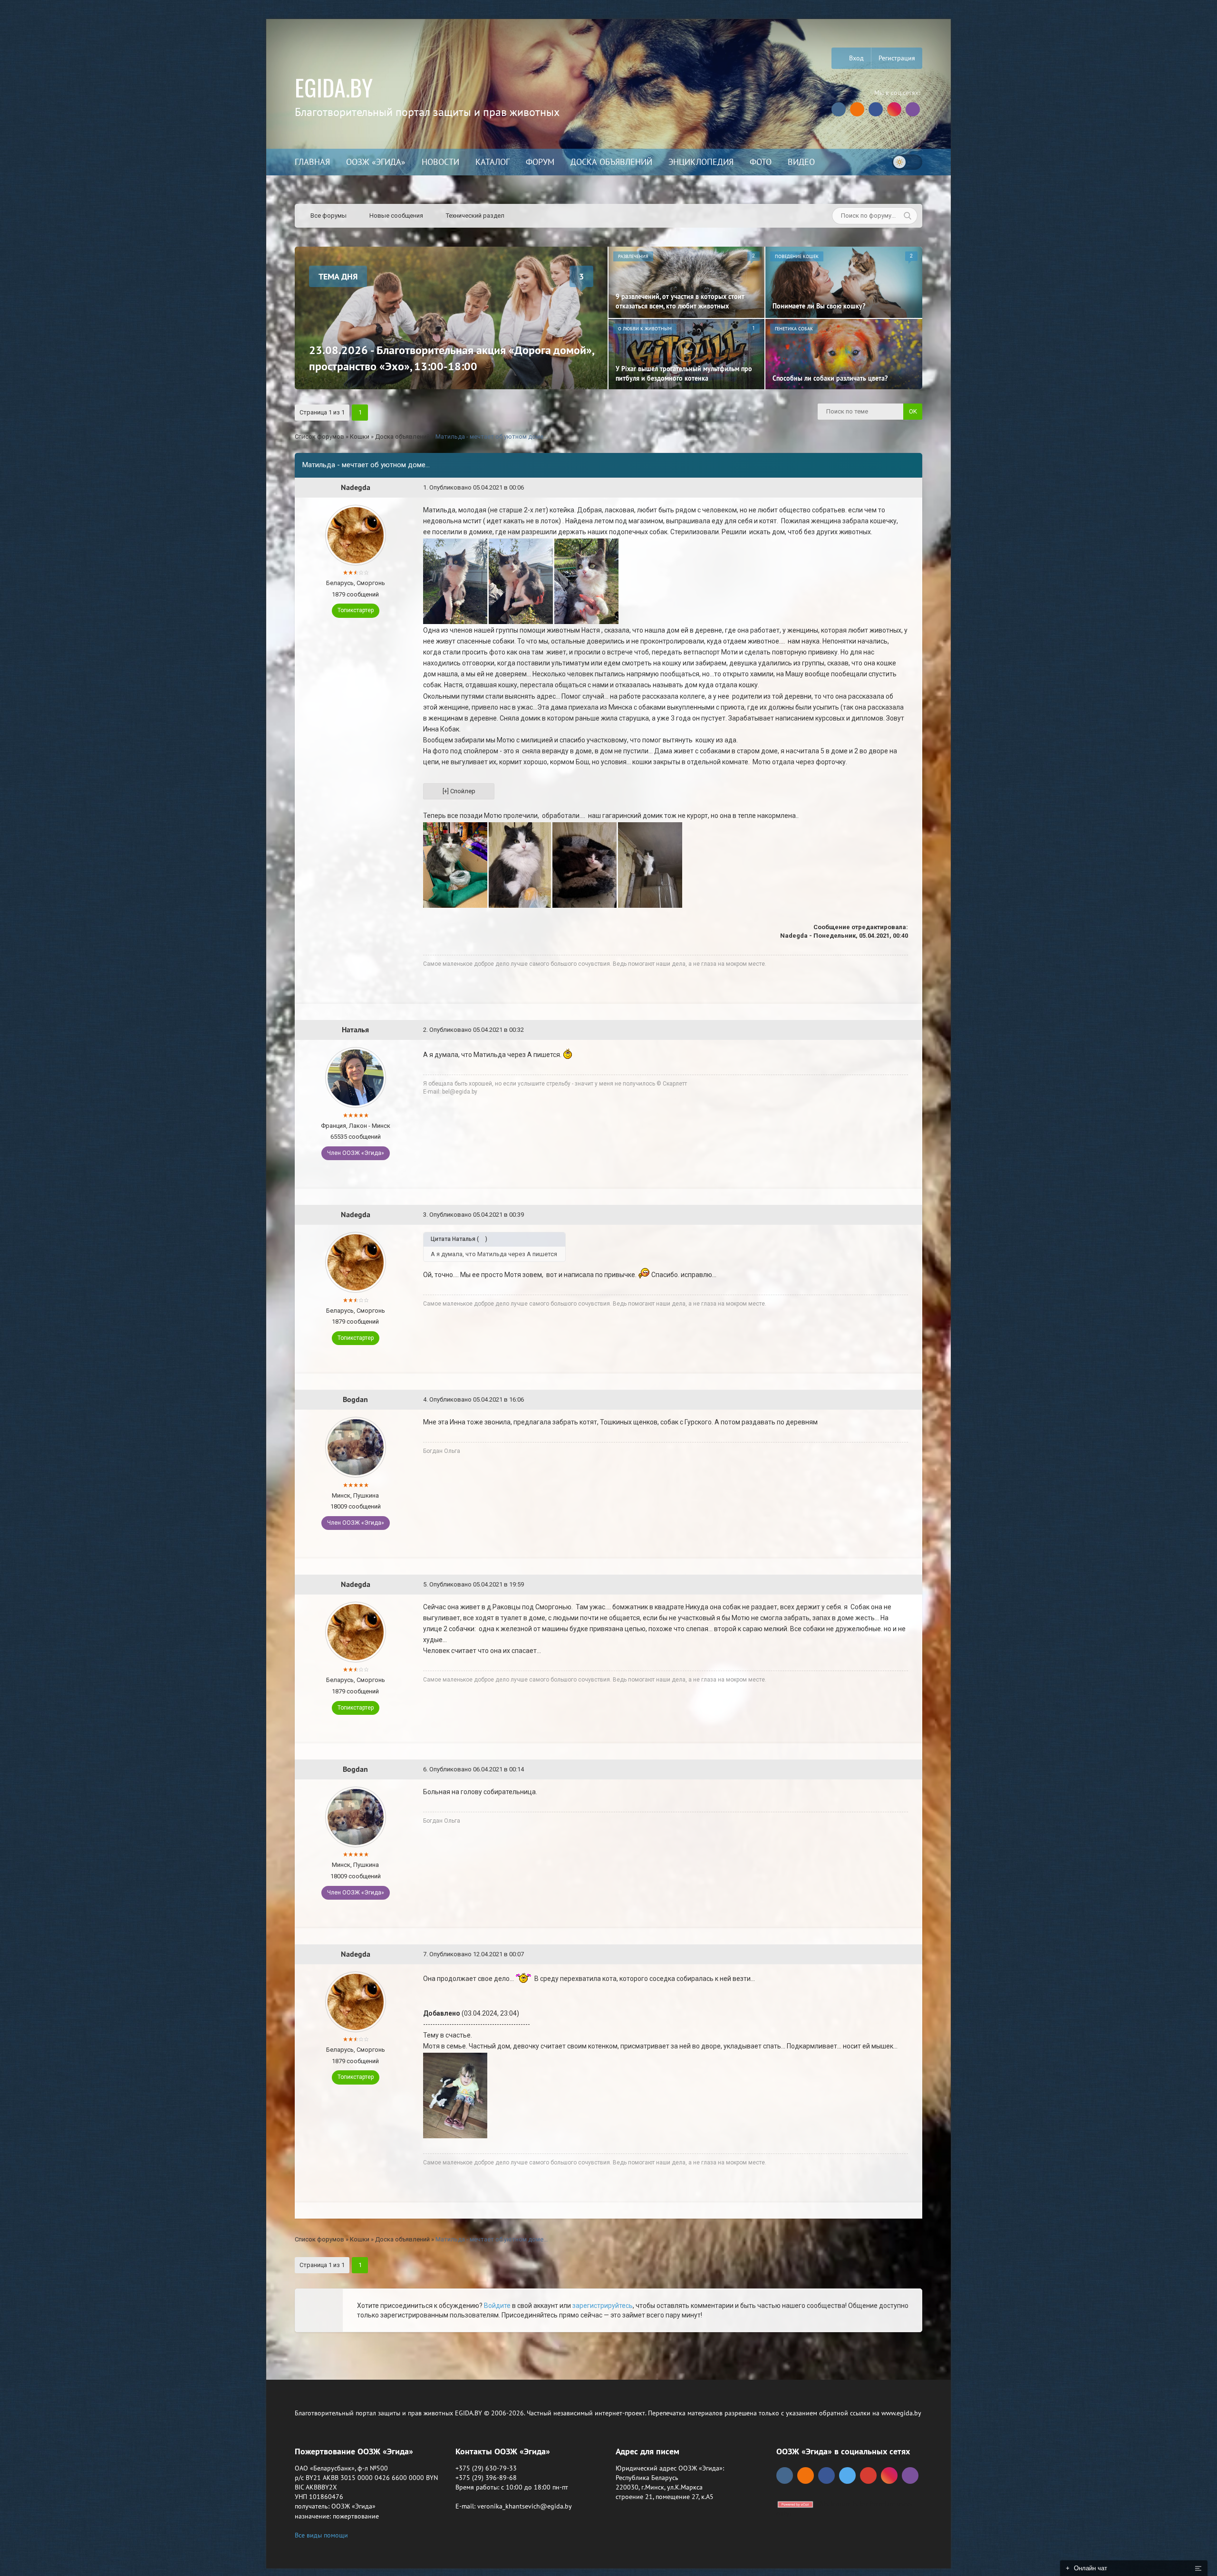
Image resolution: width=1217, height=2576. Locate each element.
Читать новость (609, 1391)
